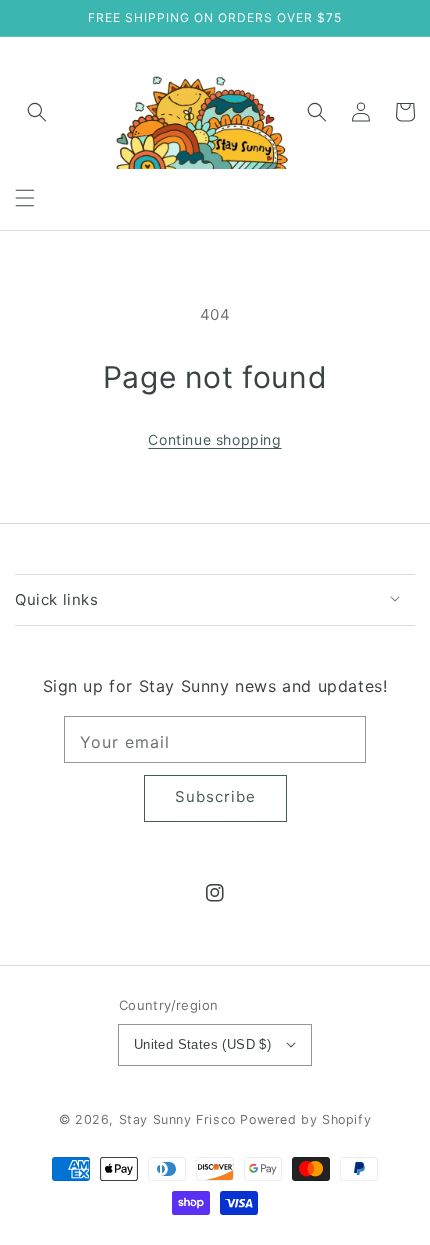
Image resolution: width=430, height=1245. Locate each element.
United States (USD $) (202, 1044)
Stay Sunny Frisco (177, 1119)
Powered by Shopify (305, 1119)
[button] (25, 198)
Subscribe (215, 796)
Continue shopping (214, 439)
